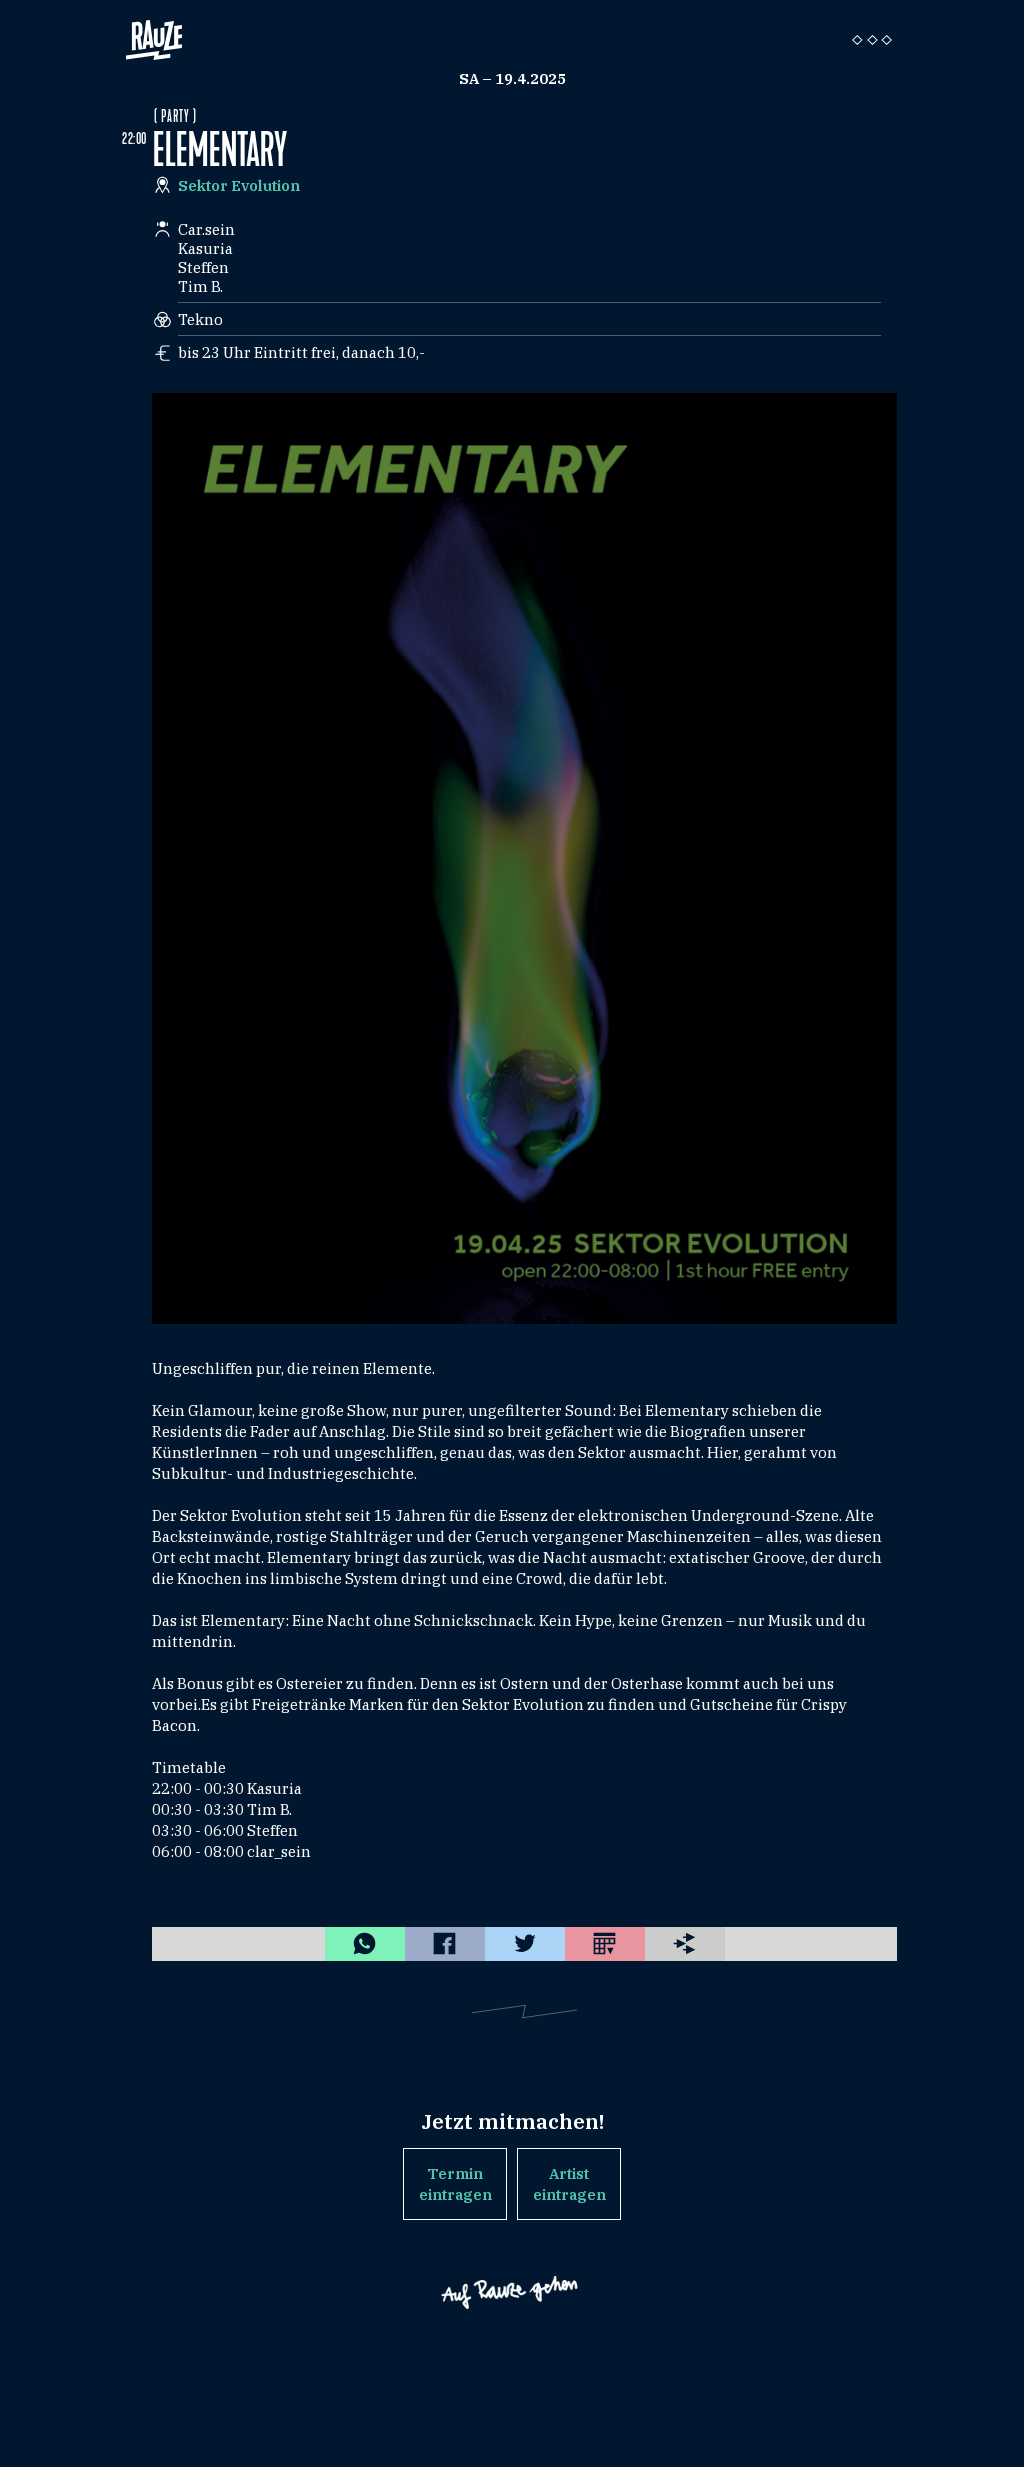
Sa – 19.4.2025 (512, 78)
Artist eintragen (569, 2184)
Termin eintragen (455, 2184)
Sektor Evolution (239, 185)
